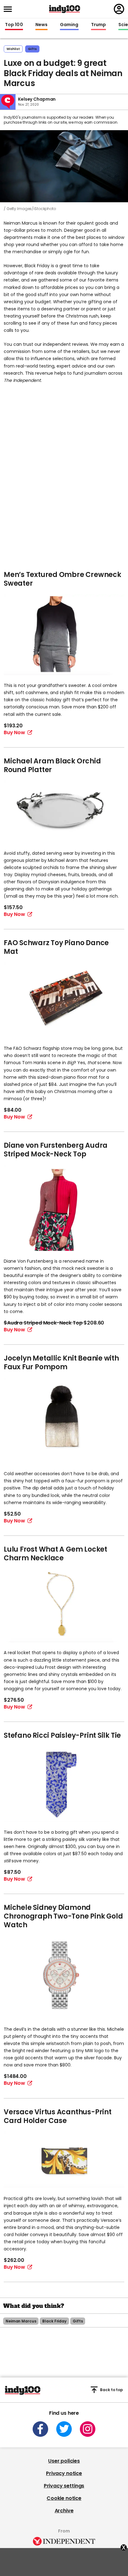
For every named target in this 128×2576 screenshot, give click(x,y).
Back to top (112, 2390)
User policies (64, 2461)
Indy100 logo (65, 9)
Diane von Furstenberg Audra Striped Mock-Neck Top (56, 1150)
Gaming (69, 25)
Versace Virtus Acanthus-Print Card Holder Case (58, 2116)
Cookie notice (64, 2498)
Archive (64, 2511)
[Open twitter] (64, 2429)
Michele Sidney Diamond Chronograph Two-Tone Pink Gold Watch (63, 1916)
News (41, 25)
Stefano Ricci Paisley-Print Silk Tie (62, 1735)
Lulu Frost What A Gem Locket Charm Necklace (55, 1554)
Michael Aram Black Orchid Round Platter (52, 765)
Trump (98, 25)
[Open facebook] (40, 2429)
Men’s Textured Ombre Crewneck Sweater (62, 579)
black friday (54, 2321)
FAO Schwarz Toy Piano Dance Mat (56, 947)
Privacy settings (64, 2486)
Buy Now (14, 732)
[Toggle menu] (10, 9)
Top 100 (14, 25)
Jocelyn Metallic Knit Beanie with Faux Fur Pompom (61, 1363)
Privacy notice (64, 2473)
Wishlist (13, 49)
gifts (32, 49)
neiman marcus (21, 2321)
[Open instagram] (88, 2429)
